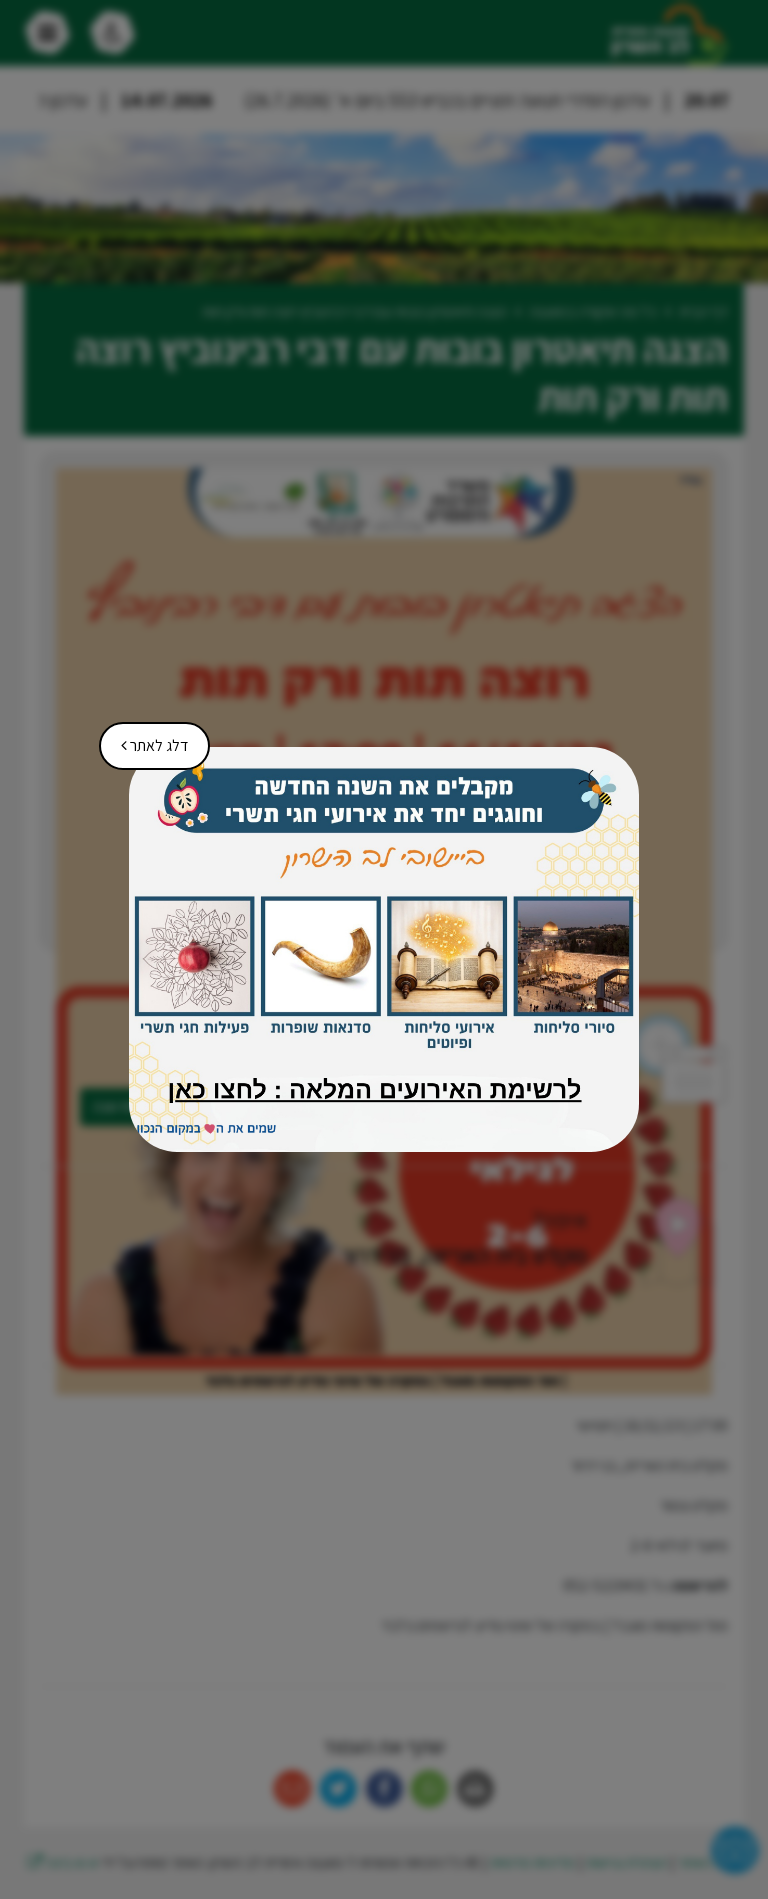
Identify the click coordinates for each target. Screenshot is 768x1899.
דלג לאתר (147, 739)
